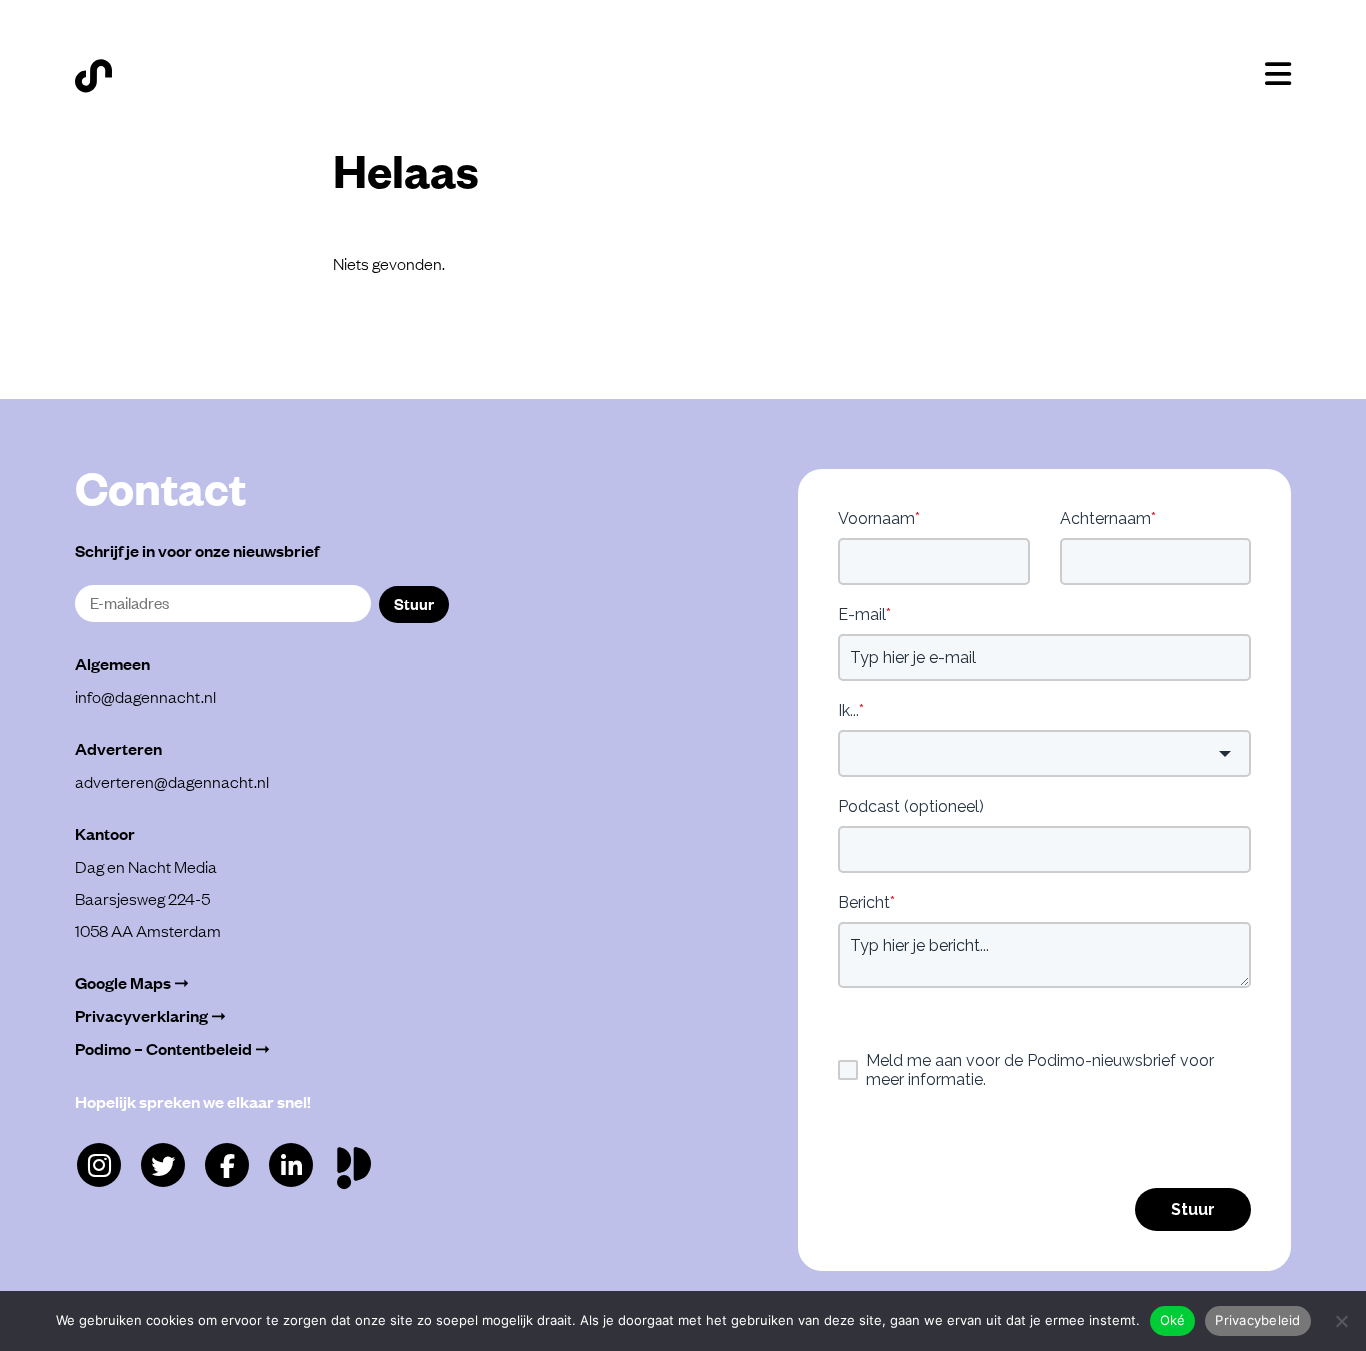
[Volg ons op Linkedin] (291, 1165)
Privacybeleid (1257, 1320)
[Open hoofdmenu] (1278, 74)
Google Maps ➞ (132, 982)
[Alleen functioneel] (1341, 1321)
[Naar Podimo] (358, 1163)
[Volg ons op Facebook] (227, 1165)
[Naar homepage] (93, 76)
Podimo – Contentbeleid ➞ (172, 1048)
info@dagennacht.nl (145, 696)
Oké (1173, 1320)
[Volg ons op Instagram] (99, 1165)
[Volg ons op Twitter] (163, 1165)
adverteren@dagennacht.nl (172, 781)
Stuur (414, 603)
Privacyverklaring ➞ (150, 1015)
